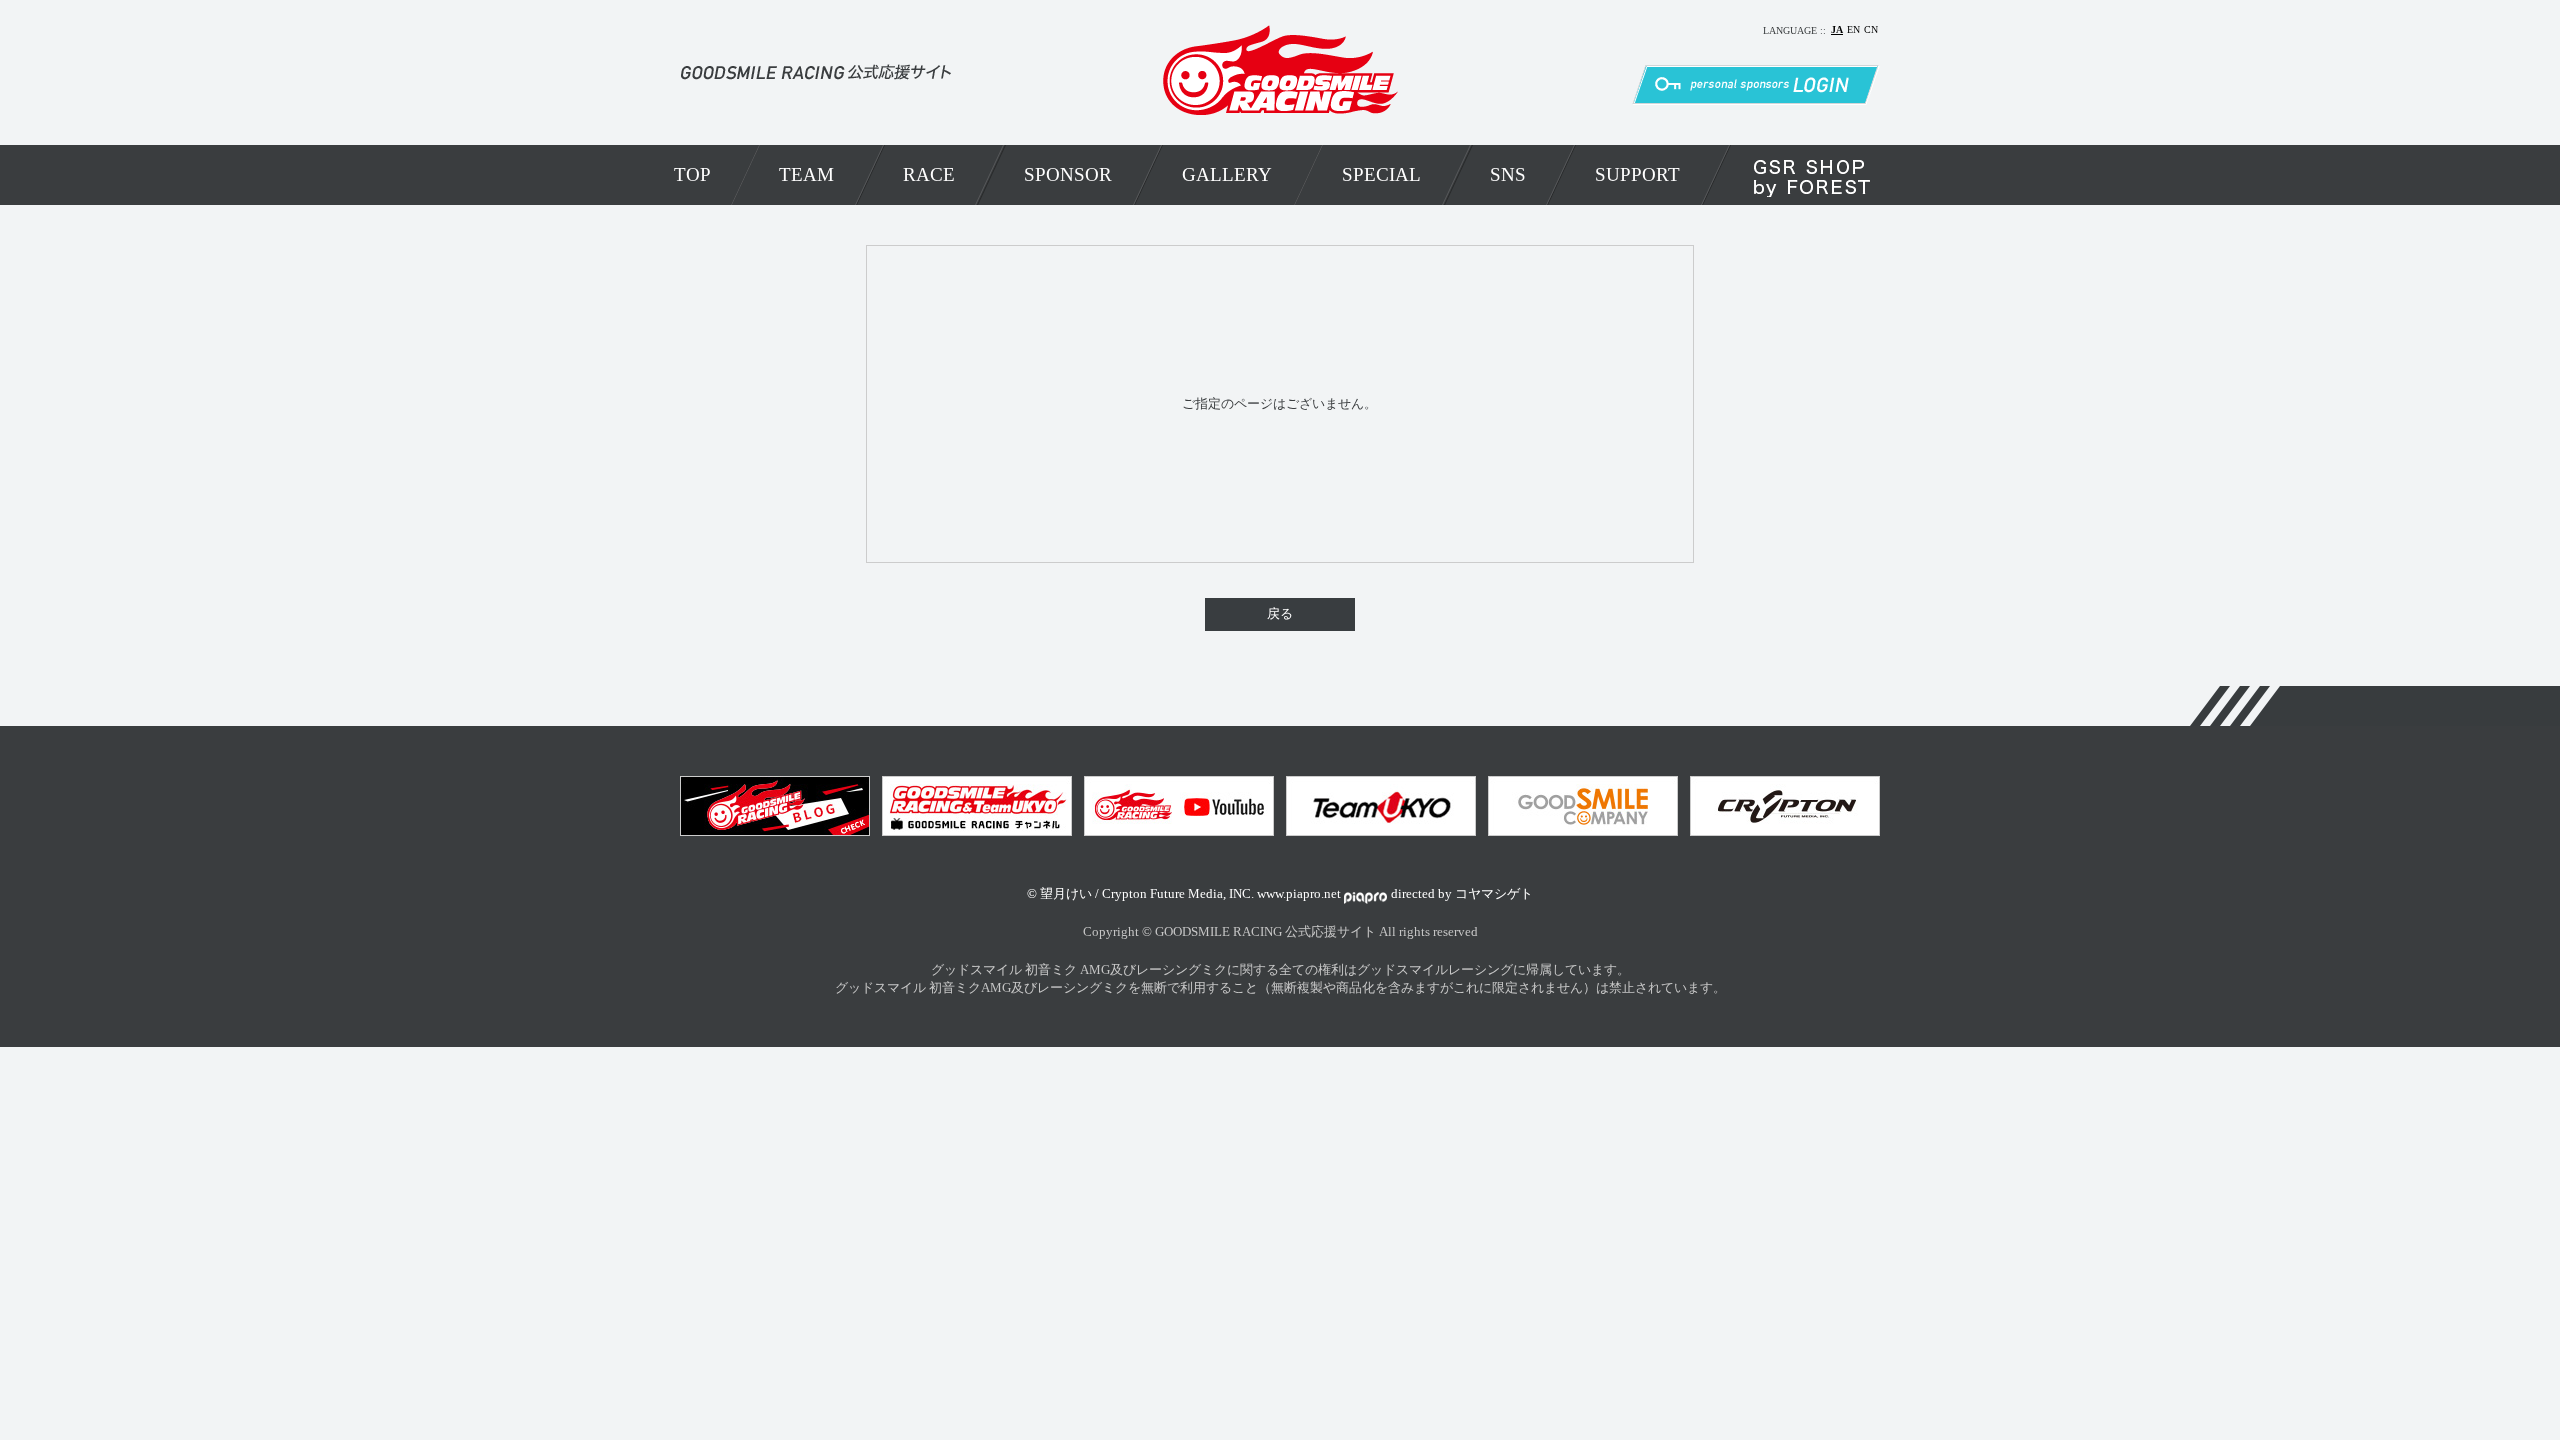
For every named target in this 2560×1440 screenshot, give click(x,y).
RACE (929, 174)
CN (1871, 29)
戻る (1280, 614)
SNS (1508, 174)
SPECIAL (1381, 174)
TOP (692, 174)
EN (1853, 29)
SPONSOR (1068, 174)
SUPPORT (1637, 174)
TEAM (806, 174)
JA (1837, 29)
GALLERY (1227, 174)
